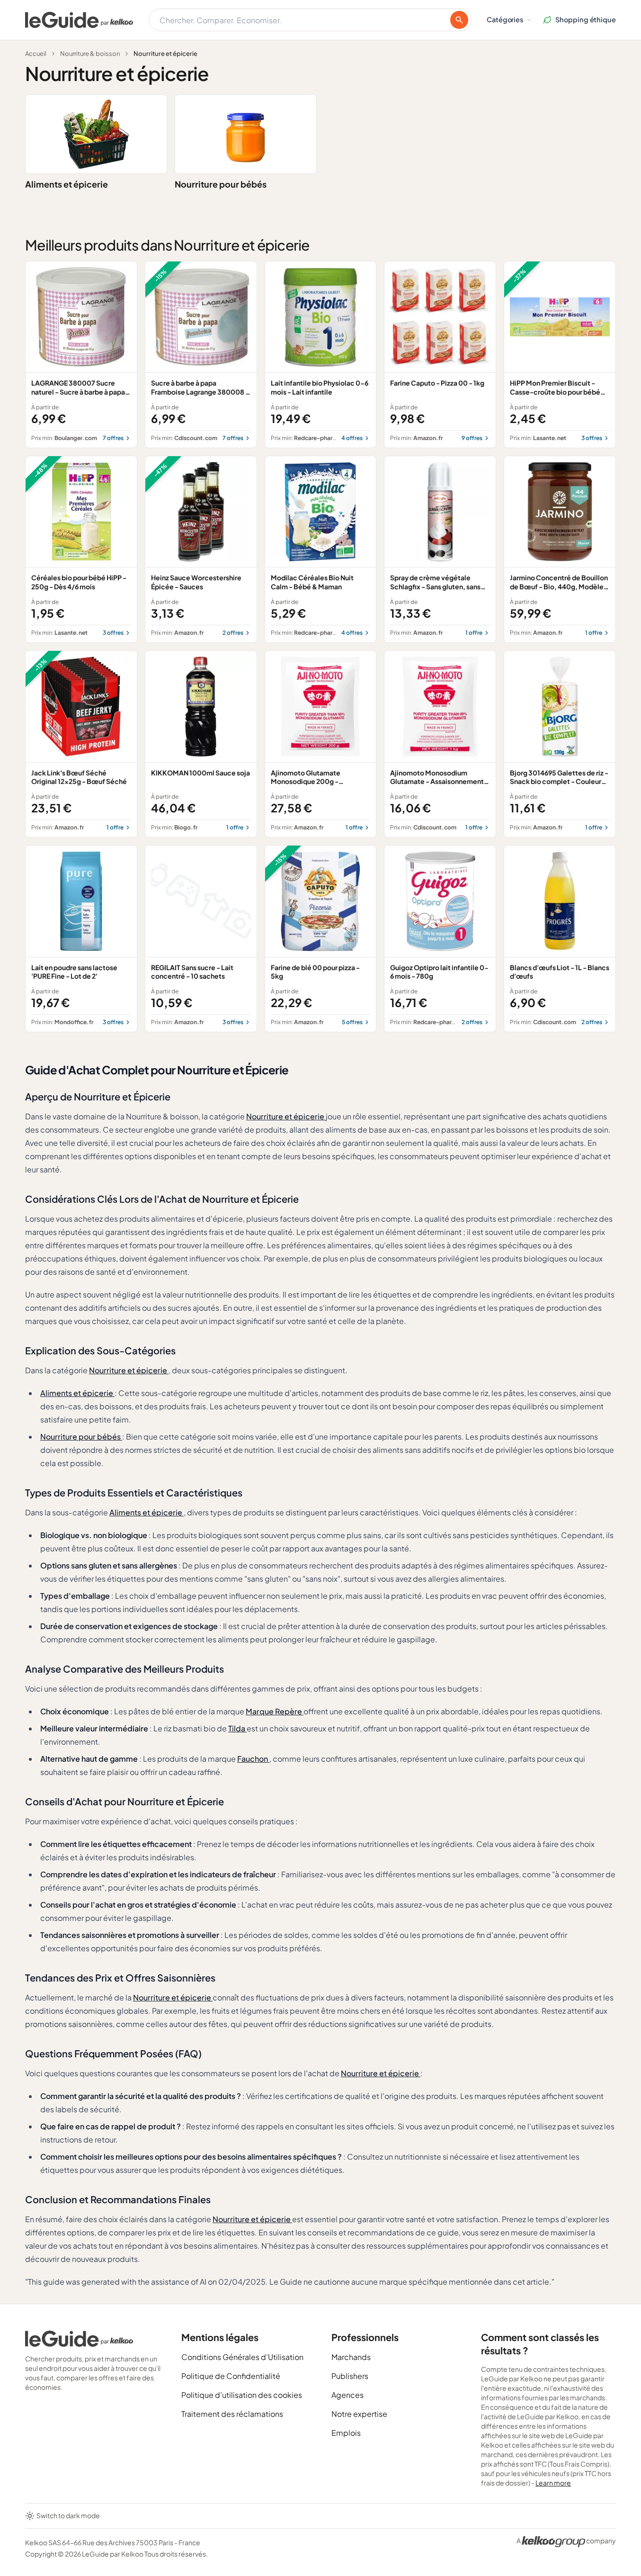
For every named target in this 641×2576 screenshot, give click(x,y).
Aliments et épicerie (67, 184)
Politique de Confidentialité (231, 2376)
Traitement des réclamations (232, 2414)
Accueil (36, 54)
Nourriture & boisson (90, 54)
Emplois (346, 2433)
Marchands (351, 2357)
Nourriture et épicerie (286, 1116)
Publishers (350, 2376)
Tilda (237, 1728)
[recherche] (459, 20)
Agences (347, 2395)
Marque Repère (275, 1711)
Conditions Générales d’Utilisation (242, 2357)
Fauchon (253, 1759)
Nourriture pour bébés (221, 184)
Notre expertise (359, 2414)
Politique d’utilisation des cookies (242, 2395)
